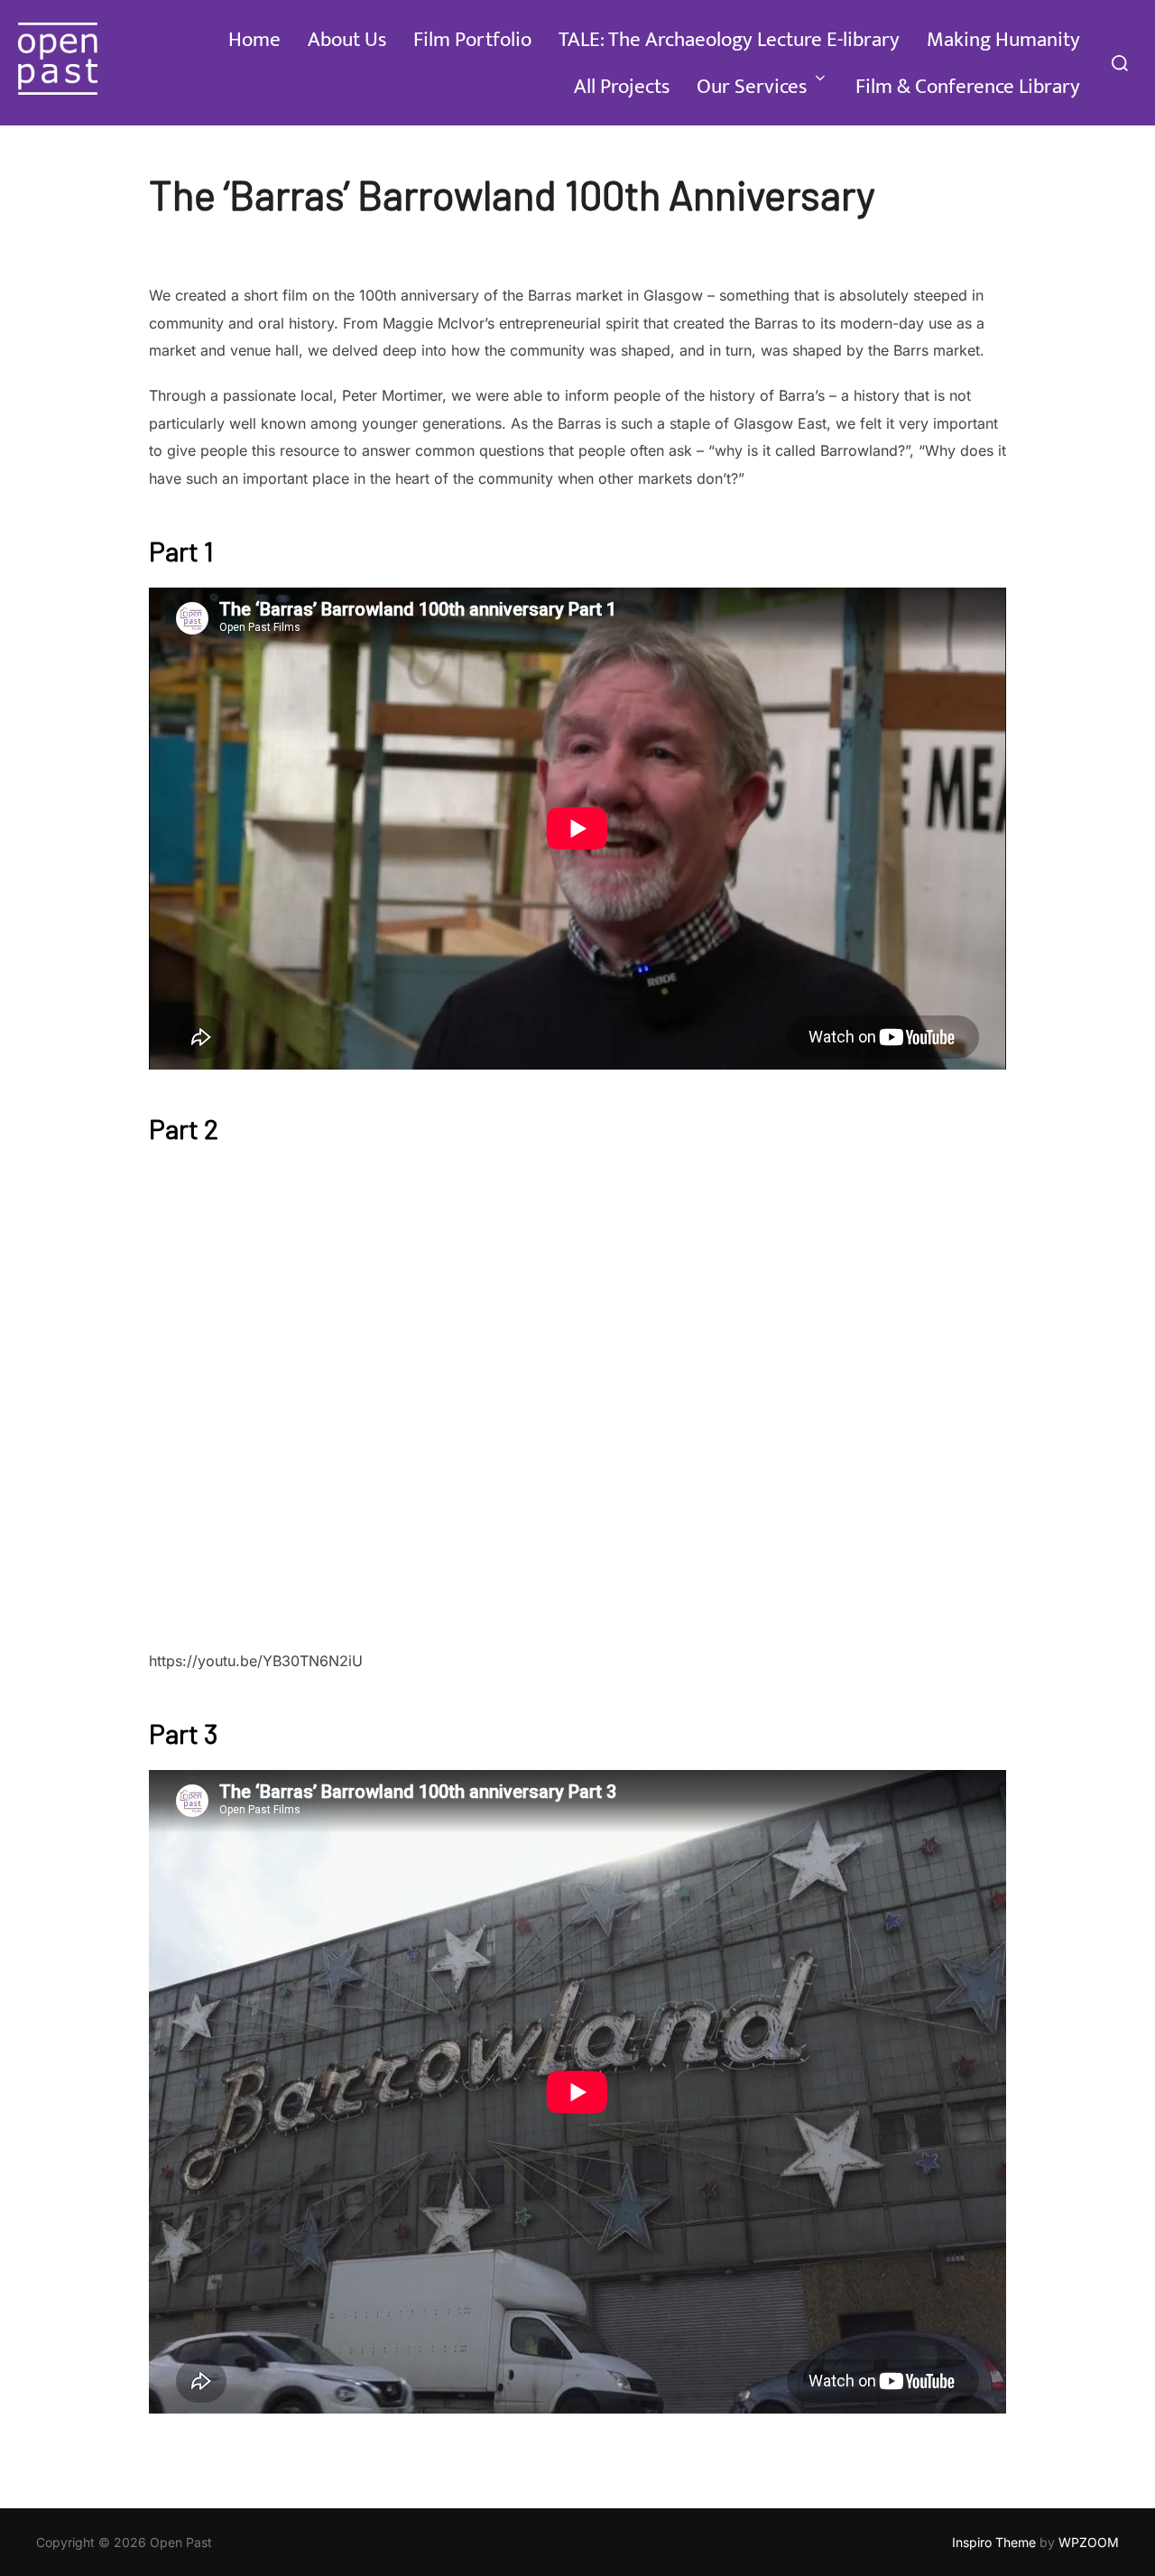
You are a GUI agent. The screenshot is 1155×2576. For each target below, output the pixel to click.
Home (254, 40)
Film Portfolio (472, 40)
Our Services (752, 87)
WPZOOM (1089, 2542)
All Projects (622, 87)
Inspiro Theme (994, 2542)
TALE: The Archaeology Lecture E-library (729, 40)
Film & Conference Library (968, 87)
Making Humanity (1003, 40)
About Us (347, 40)
